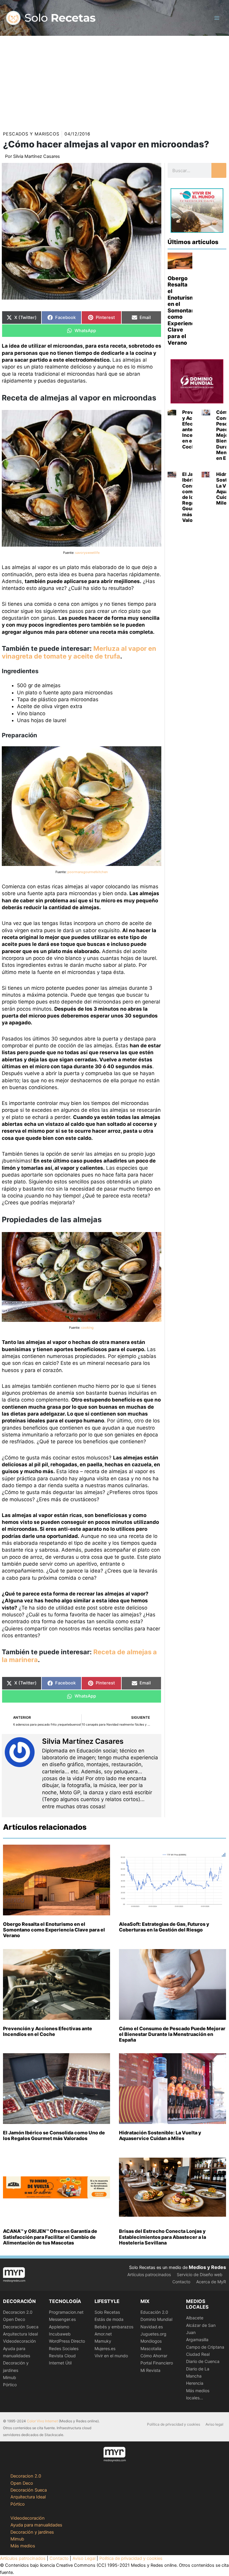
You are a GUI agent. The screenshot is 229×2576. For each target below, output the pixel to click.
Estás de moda (109, 2319)
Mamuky (103, 2341)
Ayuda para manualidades (36, 2525)
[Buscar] (219, 170)
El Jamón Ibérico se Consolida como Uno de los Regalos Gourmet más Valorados (54, 2135)
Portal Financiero (157, 2363)
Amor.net (103, 2334)
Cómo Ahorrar (154, 2356)
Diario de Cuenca (203, 2361)
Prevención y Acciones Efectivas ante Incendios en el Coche (48, 2031)
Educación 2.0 (154, 2312)
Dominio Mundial (156, 2319)
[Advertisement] (114, 81)
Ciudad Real (198, 2354)
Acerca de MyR (211, 2282)
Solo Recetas (107, 2312)
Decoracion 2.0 (18, 2312)
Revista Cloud (62, 2356)
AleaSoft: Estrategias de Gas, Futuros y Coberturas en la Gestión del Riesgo (164, 1927)
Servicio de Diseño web (200, 2274)
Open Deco (14, 2319)
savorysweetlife (87, 553)
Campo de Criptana (205, 2347)
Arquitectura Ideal (20, 2334)
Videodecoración (19, 2341)
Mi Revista (150, 2370)
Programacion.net (66, 2312)
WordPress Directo (67, 2341)
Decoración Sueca (21, 2327)
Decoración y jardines (32, 2532)
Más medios (23, 2546)
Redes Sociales (64, 2348)
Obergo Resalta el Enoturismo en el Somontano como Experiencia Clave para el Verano (184, 310)
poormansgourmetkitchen (88, 872)
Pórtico (10, 2385)
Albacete (195, 2318)
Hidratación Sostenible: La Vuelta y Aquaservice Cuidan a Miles (160, 2135)
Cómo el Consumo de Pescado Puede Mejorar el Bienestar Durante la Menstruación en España (172, 2034)
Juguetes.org (153, 2334)
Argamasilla (197, 2340)
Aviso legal (214, 2424)
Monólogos (151, 2341)
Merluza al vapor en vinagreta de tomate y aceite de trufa (79, 652)
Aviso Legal (84, 2558)
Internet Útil (60, 2363)
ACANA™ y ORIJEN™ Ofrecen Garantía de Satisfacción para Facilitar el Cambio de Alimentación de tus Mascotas (50, 2237)
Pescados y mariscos (31, 134)
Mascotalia (151, 2348)
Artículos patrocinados (149, 2274)
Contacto (181, 2282)
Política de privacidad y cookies (174, 2424)
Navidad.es (152, 2327)
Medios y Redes (207, 2267)
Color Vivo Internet (42, 2421)
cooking (87, 1328)
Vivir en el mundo (111, 2356)
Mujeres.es (105, 2348)
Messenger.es (62, 2319)
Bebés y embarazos (114, 2327)
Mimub (10, 2377)
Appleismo (59, 2327)
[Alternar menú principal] (217, 18)
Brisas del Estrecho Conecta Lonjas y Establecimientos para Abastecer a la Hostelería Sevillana (163, 2237)
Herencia (195, 2383)
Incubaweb (60, 2334)
